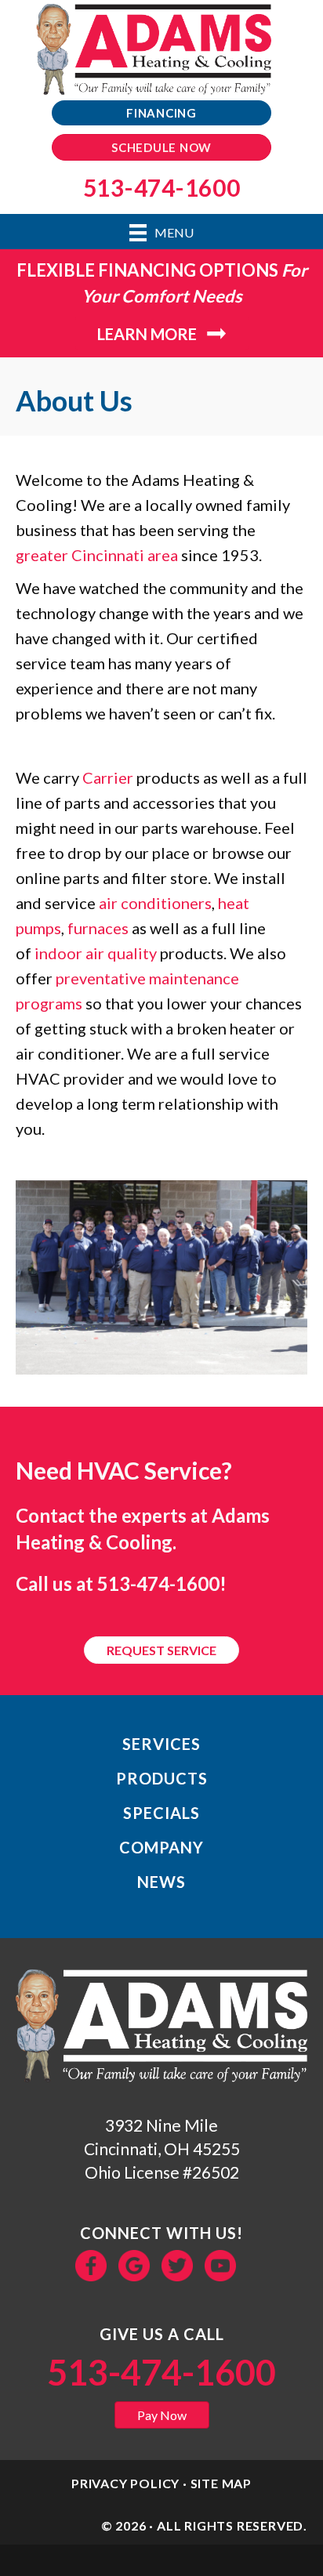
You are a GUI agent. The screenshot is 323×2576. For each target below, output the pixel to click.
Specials (161, 1813)
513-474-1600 (158, 1583)
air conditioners (155, 903)
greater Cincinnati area (97, 555)
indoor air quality (96, 953)
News (161, 1882)
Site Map (221, 2483)
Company (161, 1847)
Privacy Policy (125, 2483)
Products (162, 1778)
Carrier (108, 777)
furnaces (98, 928)
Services (161, 1744)
